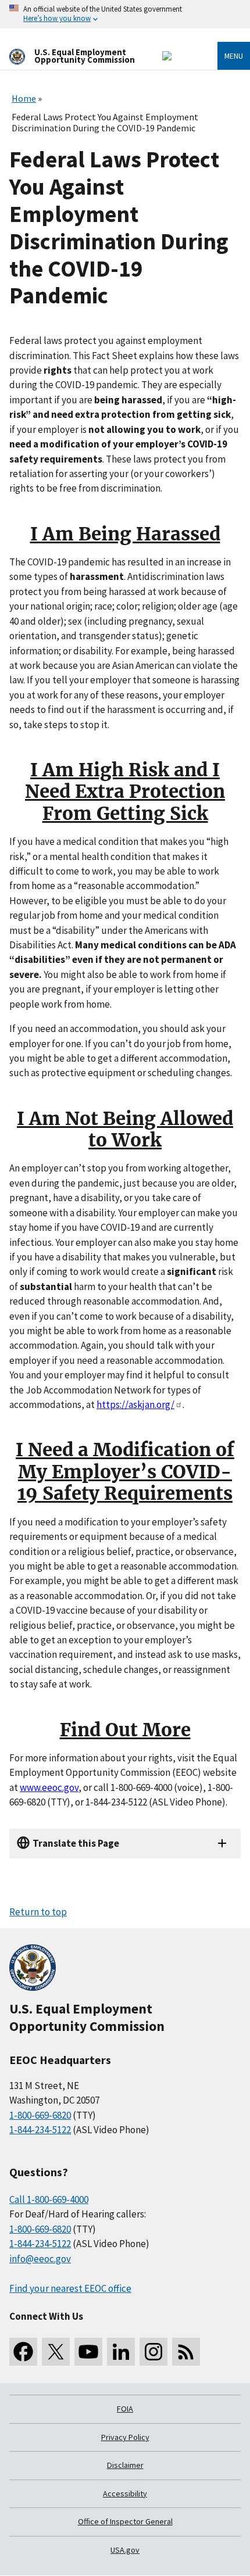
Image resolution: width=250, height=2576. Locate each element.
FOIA (125, 2409)
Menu (234, 56)
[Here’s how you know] (125, 14)
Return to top (38, 1912)
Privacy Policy (125, 2437)
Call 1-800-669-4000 (49, 2199)
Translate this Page (76, 1843)
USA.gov (125, 2550)
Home (24, 98)
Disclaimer (125, 2465)
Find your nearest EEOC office (70, 2288)
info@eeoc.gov (40, 2259)
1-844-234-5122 (40, 2130)
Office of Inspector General (125, 2521)
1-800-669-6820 (40, 2115)
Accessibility (125, 2493)
